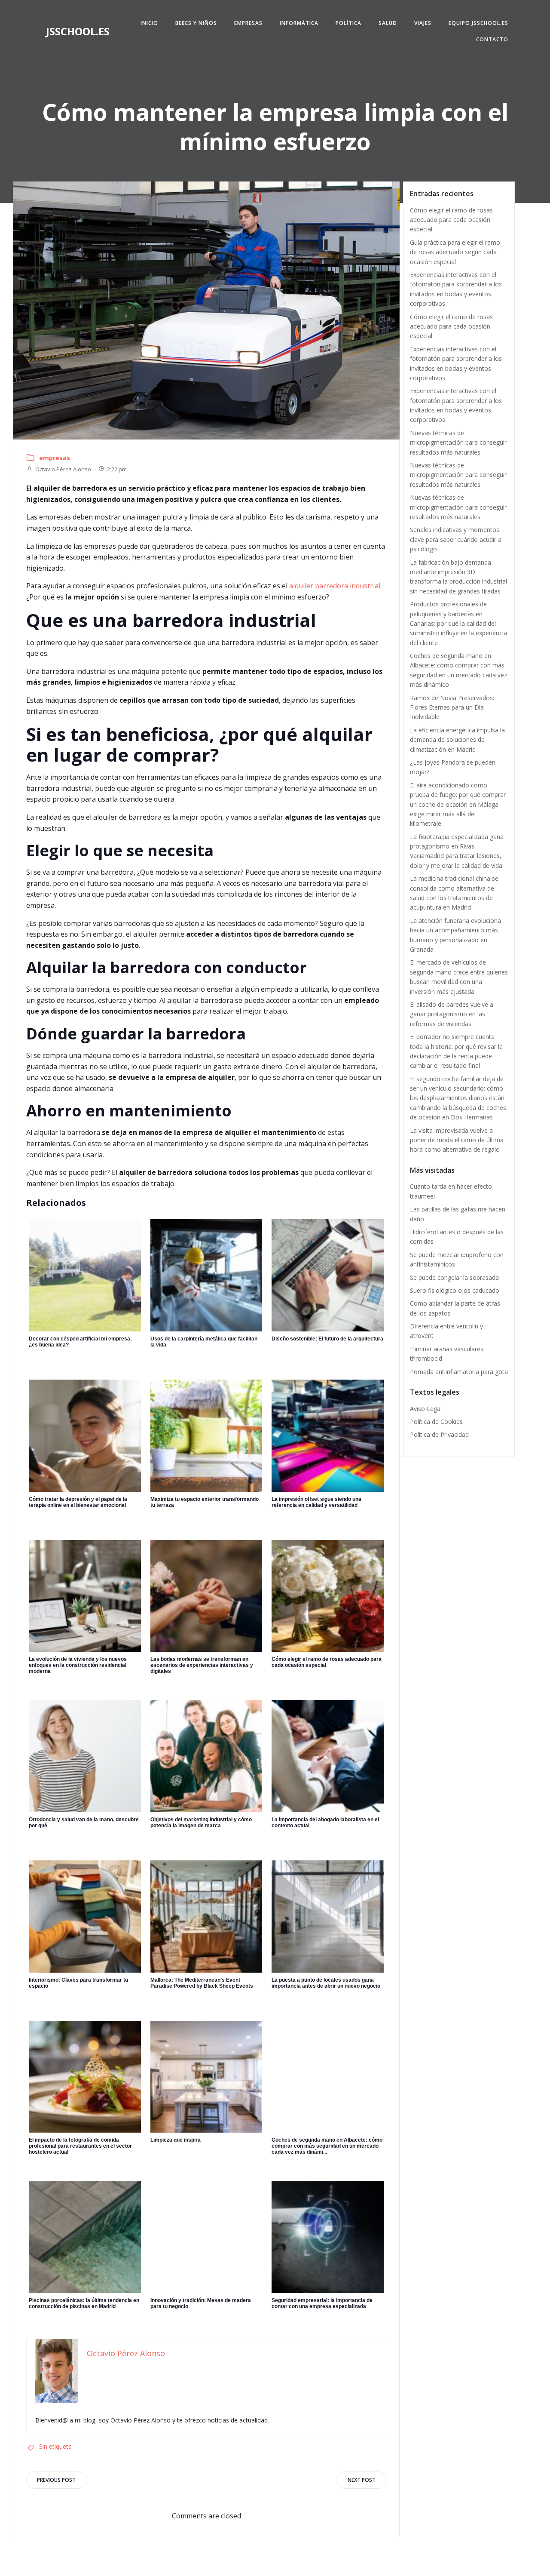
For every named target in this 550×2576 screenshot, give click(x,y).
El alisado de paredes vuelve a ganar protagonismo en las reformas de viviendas (452, 1014)
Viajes (423, 23)
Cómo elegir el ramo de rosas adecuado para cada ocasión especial (451, 220)
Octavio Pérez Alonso (63, 469)
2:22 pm (117, 469)
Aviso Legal (426, 1409)
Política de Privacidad (439, 1434)
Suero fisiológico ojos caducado (455, 1290)
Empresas (248, 23)
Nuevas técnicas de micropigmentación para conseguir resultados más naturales (458, 443)
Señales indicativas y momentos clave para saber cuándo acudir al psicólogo (456, 539)
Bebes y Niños (196, 23)
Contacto (492, 39)
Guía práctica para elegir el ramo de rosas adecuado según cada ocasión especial (455, 252)
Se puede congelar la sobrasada (454, 1277)
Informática (299, 23)
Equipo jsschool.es (478, 23)
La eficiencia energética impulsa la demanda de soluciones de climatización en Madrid (457, 740)
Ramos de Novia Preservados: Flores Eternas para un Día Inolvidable (452, 707)
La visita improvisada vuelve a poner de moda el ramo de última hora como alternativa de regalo (457, 1140)
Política (348, 23)
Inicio (149, 23)
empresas (55, 458)
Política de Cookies (436, 1422)
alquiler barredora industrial (335, 586)
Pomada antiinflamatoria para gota (459, 1372)
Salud (388, 23)
